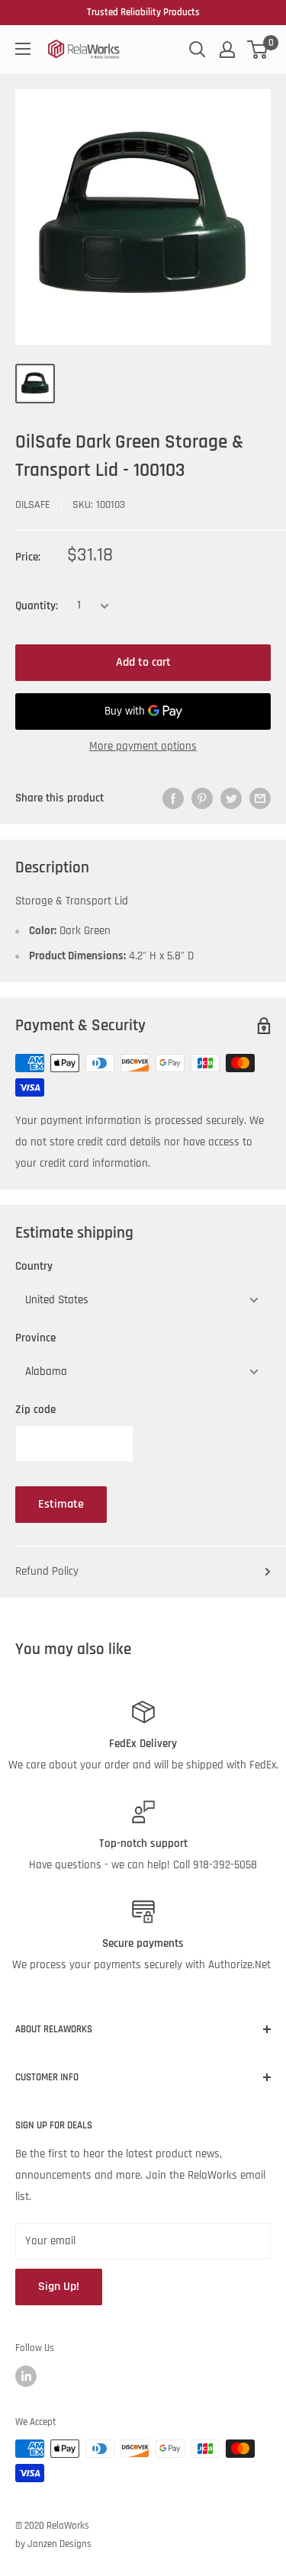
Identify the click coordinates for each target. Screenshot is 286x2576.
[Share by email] (260, 798)
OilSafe (33, 505)
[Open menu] (23, 49)
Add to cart (143, 662)
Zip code (35, 1410)
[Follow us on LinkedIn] (26, 2376)
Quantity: (37, 606)
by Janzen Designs (53, 2544)
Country (34, 1266)
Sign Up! (59, 2287)
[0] (258, 50)
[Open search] (198, 50)
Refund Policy (47, 1571)
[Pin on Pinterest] (202, 798)
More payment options (143, 746)
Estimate (61, 1504)
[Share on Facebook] (173, 798)
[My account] (227, 50)
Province (35, 1338)
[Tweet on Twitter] (231, 798)
